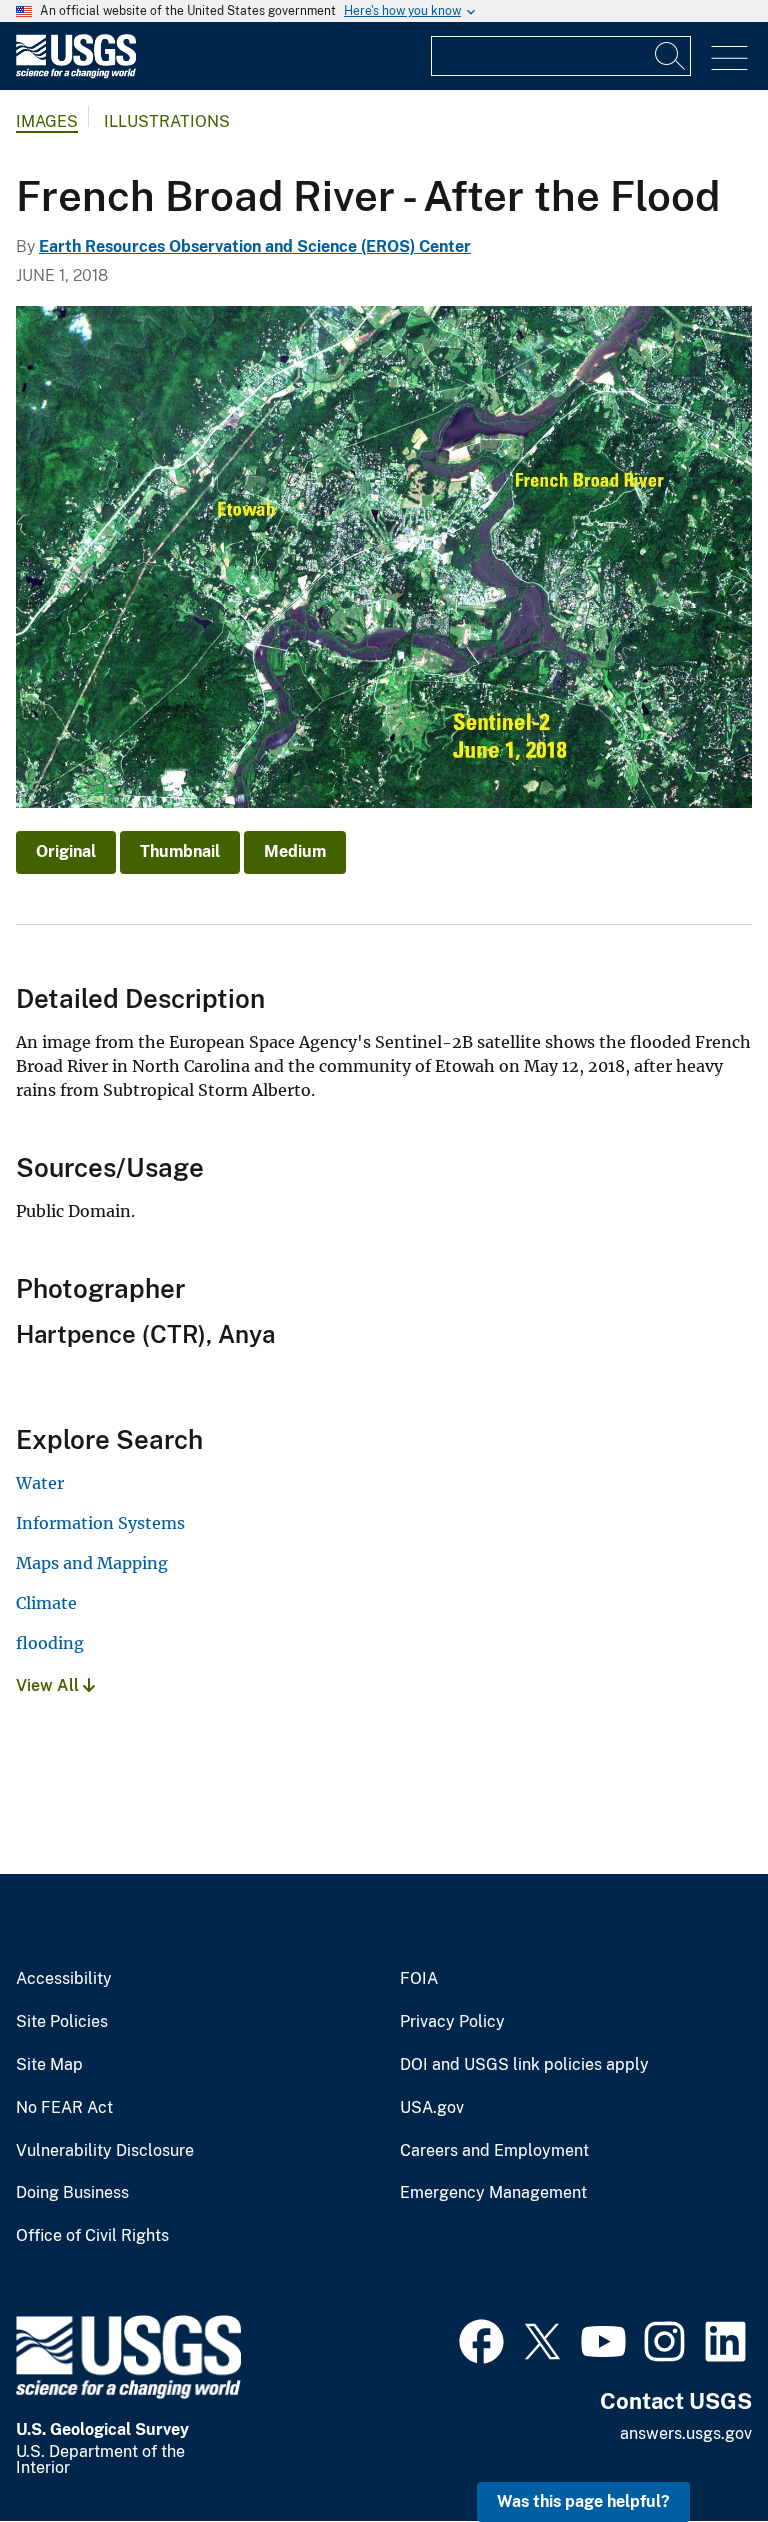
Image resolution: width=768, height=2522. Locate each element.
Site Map (49, 2065)
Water (40, 1483)
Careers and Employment (494, 2151)
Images (47, 121)
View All (49, 1685)
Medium (295, 851)
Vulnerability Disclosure (105, 2151)
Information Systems (100, 1523)
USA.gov (432, 2108)
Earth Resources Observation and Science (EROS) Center (255, 246)
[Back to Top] (695, 2449)
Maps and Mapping (92, 1563)
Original (66, 851)
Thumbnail (180, 851)
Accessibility (64, 1979)
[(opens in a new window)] (481, 2339)
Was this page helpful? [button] (583, 2501)
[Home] (76, 73)
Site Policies (62, 2022)
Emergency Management (493, 2193)
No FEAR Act (64, 2108)
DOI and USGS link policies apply (524, 2065)
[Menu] (729, 58)
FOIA (419, 1979)
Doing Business (72, 2193)
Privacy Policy (452, 2022)
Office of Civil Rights (92, 2236)
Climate (46, 1603)
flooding (50, 1643)
